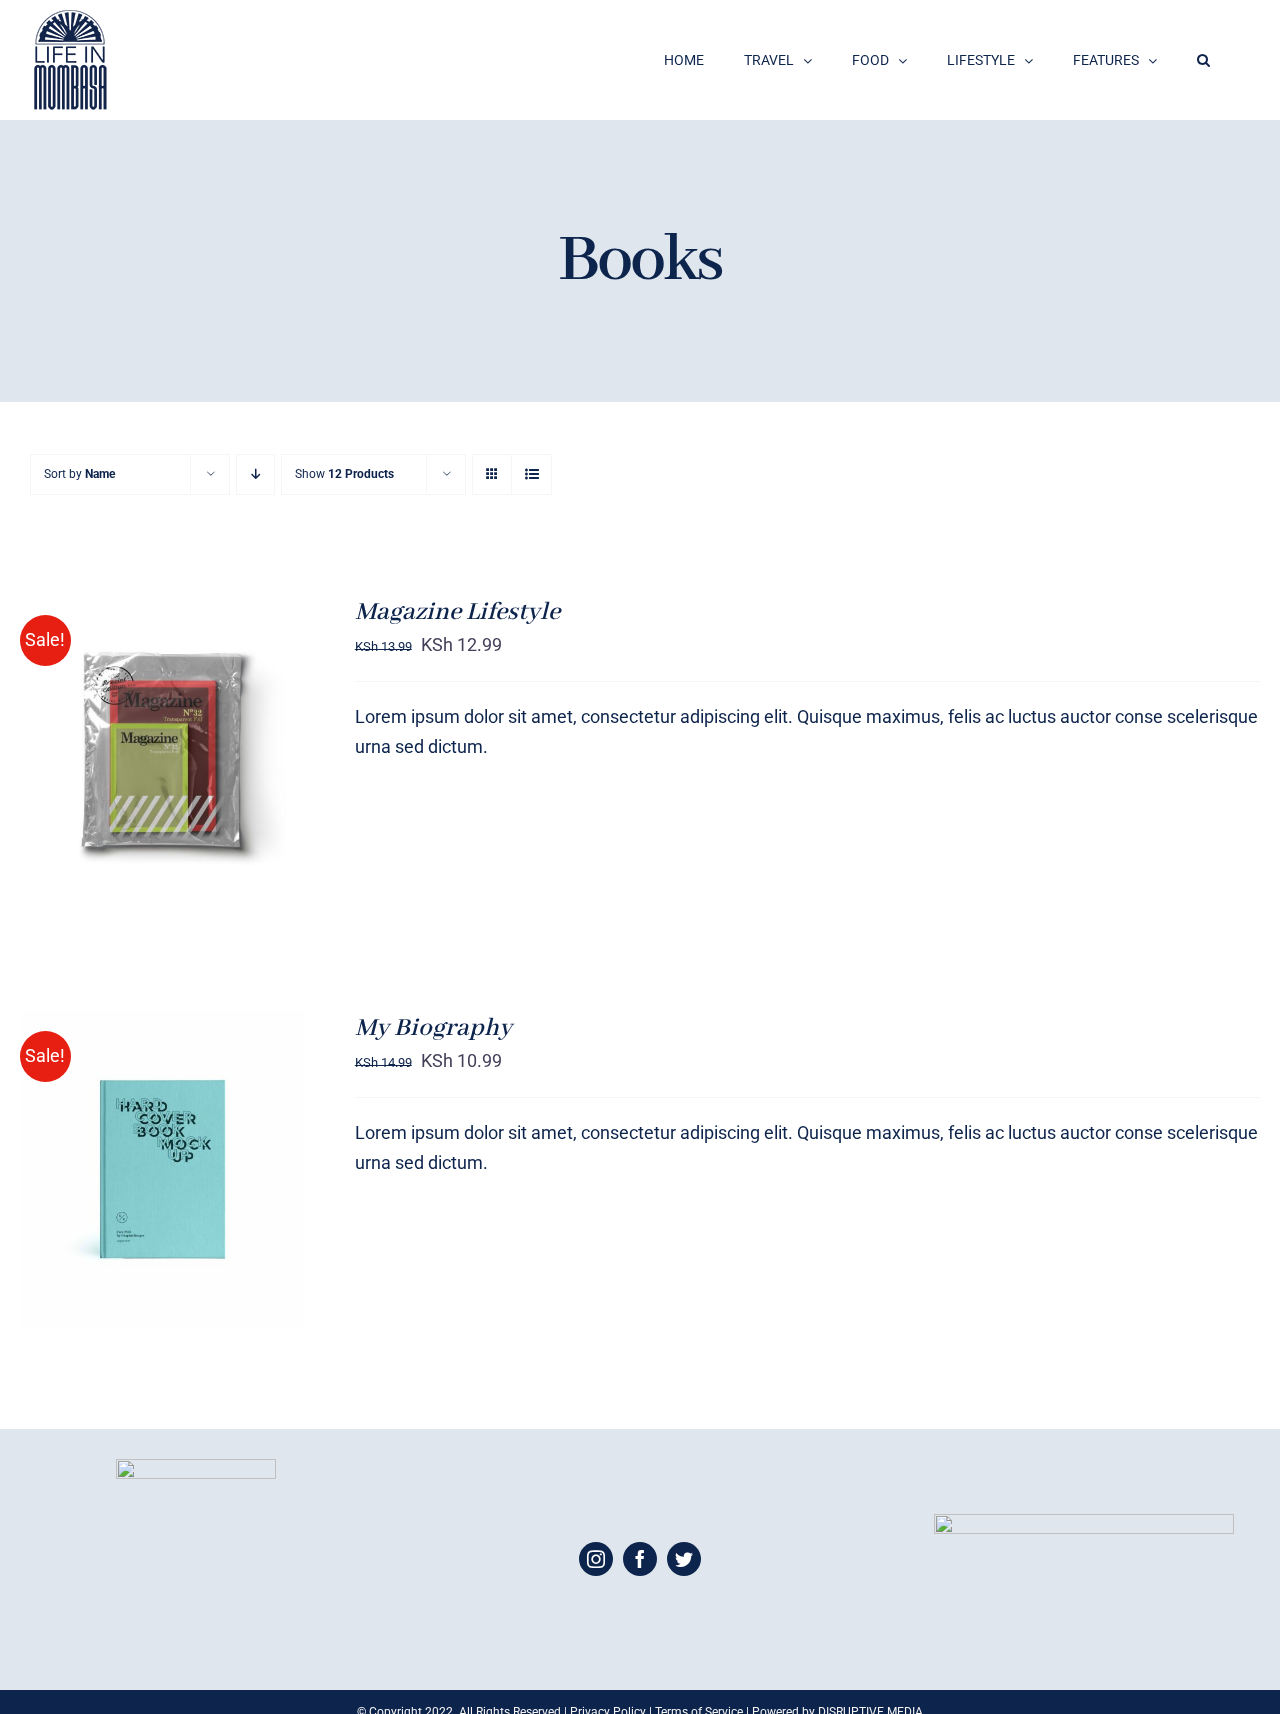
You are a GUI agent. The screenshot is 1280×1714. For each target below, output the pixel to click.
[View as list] (531, 474)
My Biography (433, 1028)
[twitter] (684, 1559)
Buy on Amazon (121, 755)
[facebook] (640, 1559)
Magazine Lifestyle (457, 612)
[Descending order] (255, 474)
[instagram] (596, 1559)
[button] (1203, 60)
